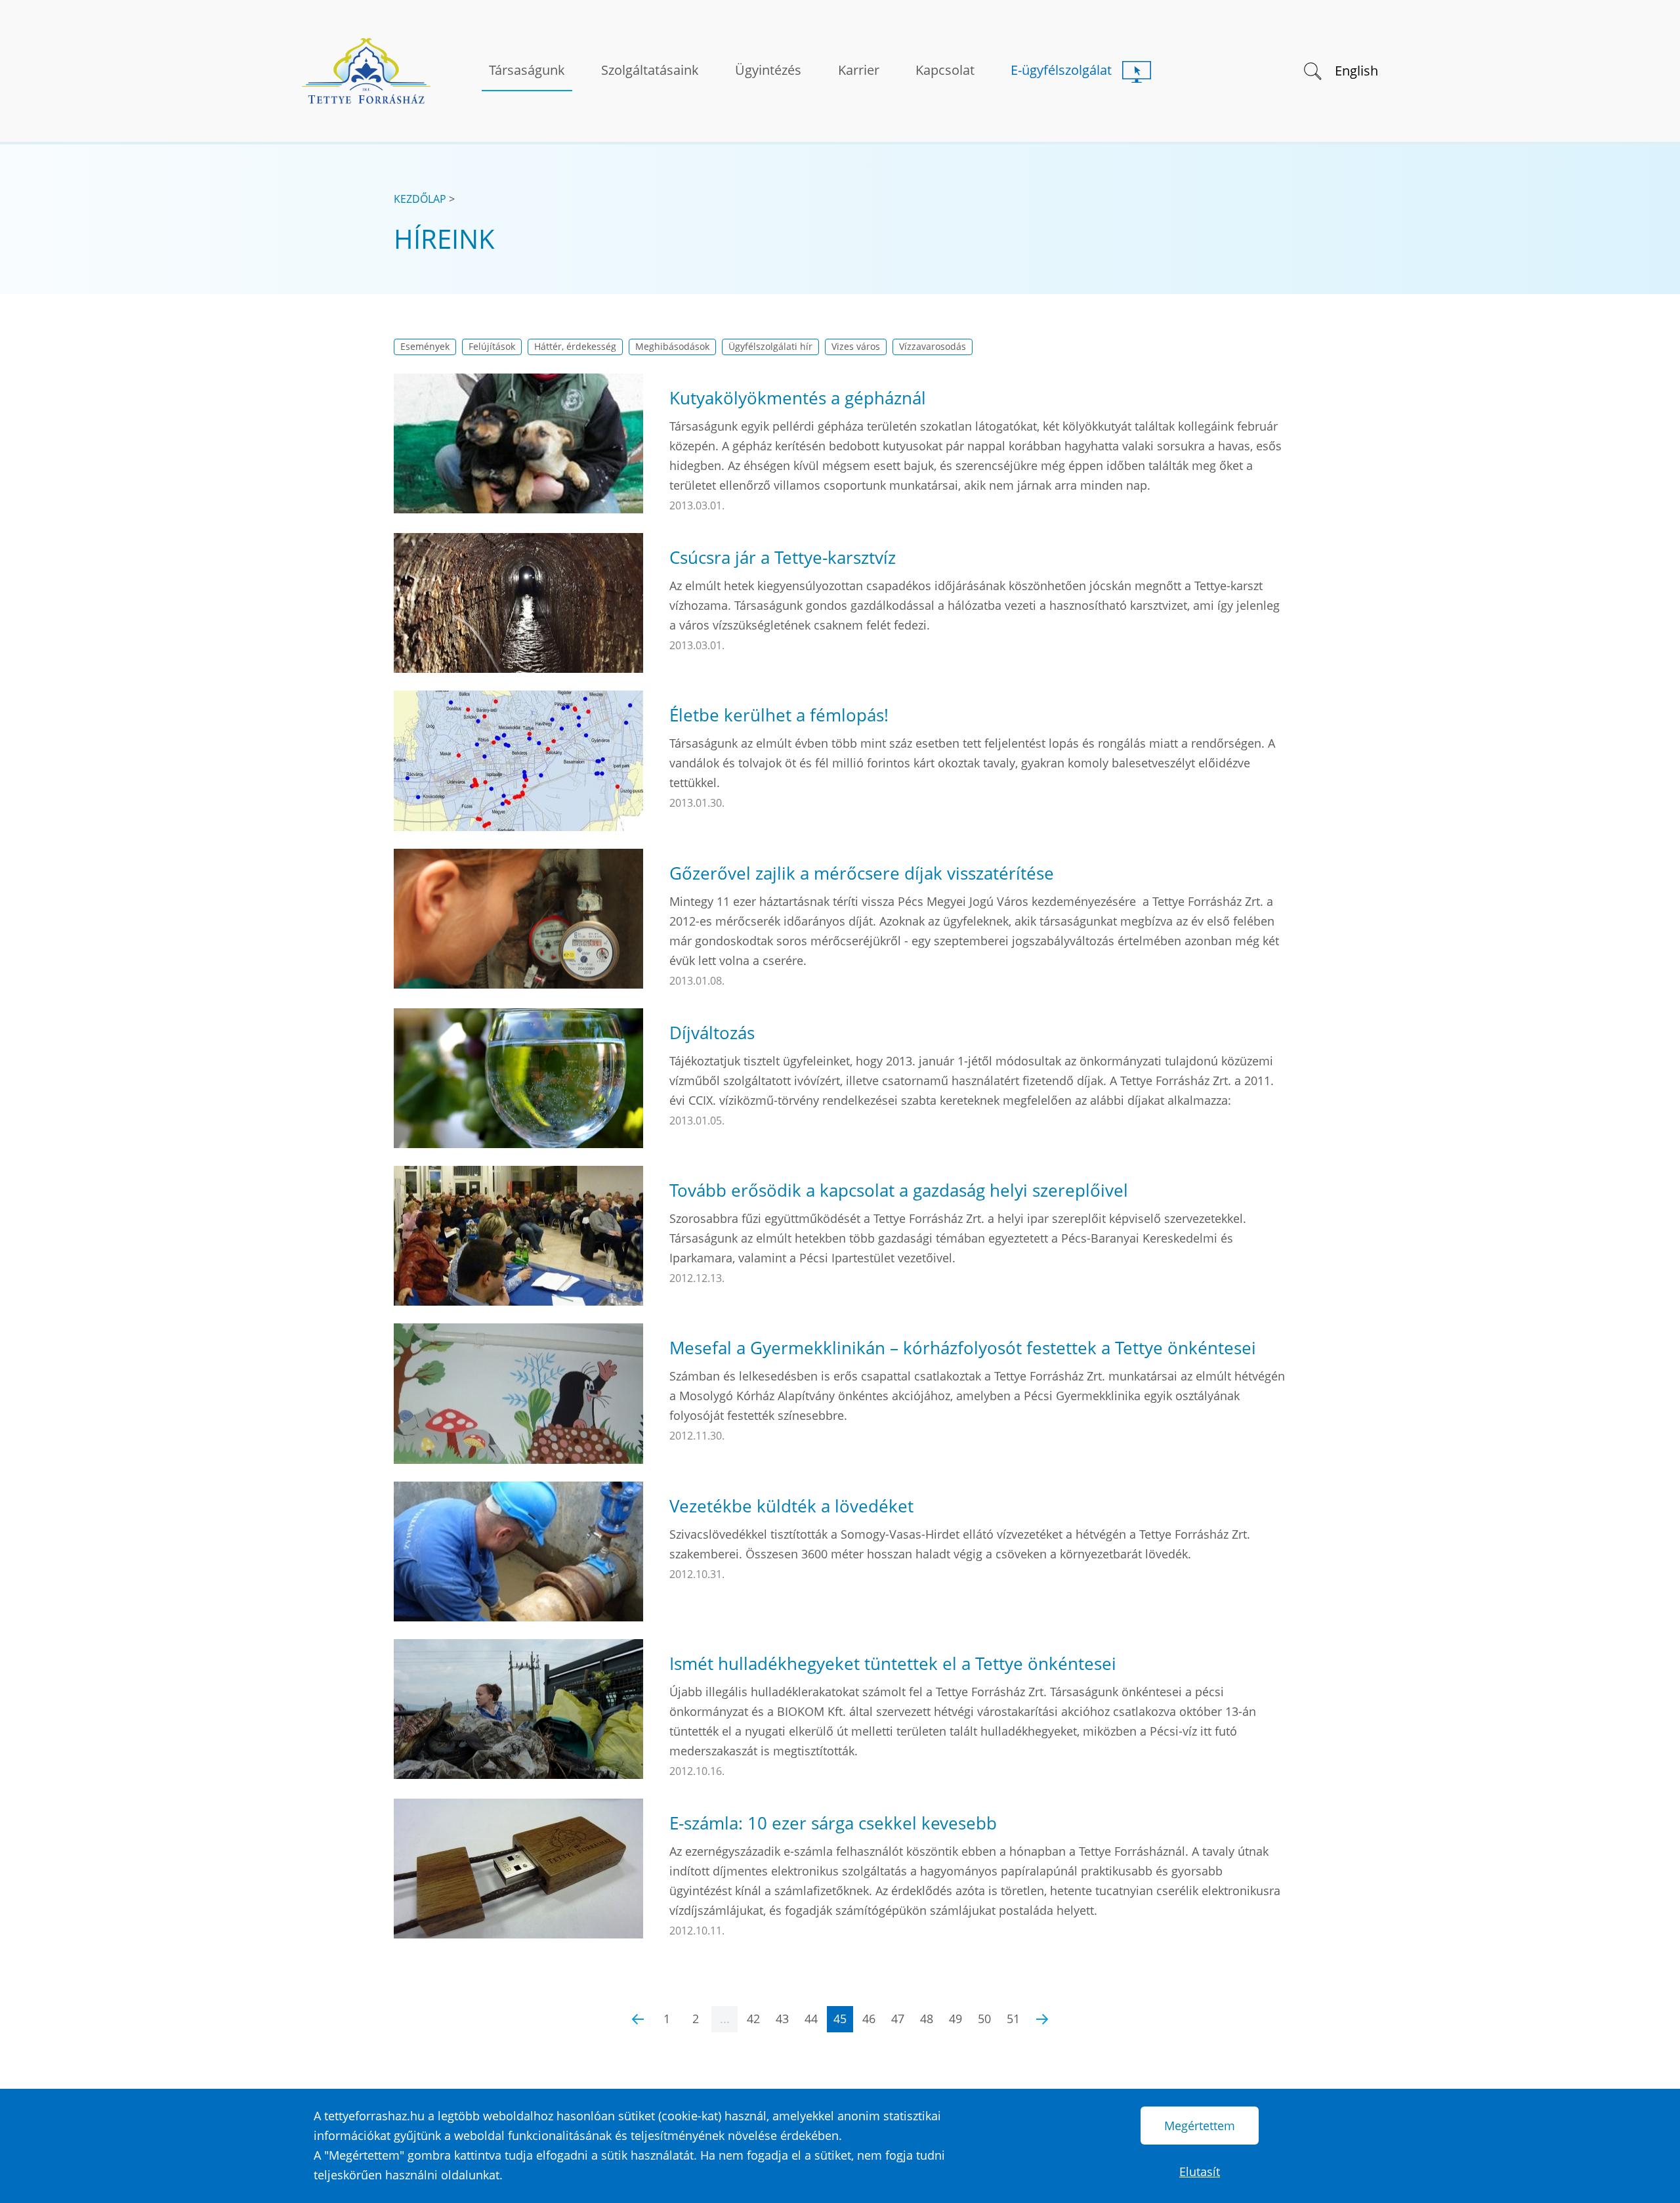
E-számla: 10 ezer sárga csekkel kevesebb (833, 1823)
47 (898, 2019)
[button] (1312, 70)
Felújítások (492, 347)
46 (869, 2019)
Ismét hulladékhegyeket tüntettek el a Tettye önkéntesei (893, 1663)
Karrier (859, 70)
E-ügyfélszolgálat (1061, 70)
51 (1013, 2019)
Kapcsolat (945, 70)
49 (955, 2019)
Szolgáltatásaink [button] (650, 70)
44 (811, 2019)
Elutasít (1200, 2171)
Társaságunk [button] (527, 70)
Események (425, 347)
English (1356, 71)
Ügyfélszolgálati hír (770, 347)
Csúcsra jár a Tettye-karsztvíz (783, 557)
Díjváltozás (712, 1033)
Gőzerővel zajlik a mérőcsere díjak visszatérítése (862, 873)
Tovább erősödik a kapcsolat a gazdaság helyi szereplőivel (899, 1190)
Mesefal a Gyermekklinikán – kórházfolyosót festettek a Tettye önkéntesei (963, 1348)
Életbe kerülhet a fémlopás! (779, 715)
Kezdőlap (420, 199)
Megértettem (1200, 2126)
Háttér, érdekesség (575, 347)
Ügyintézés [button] (768, 70)
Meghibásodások (672, 347)
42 (753, 2019)
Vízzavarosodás (933, 347)
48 (927, 2019)
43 (782, 2019)
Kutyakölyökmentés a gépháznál (798, 398)
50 (984, 2019)
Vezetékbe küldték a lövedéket (791, 1506)
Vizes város (856, 347)
